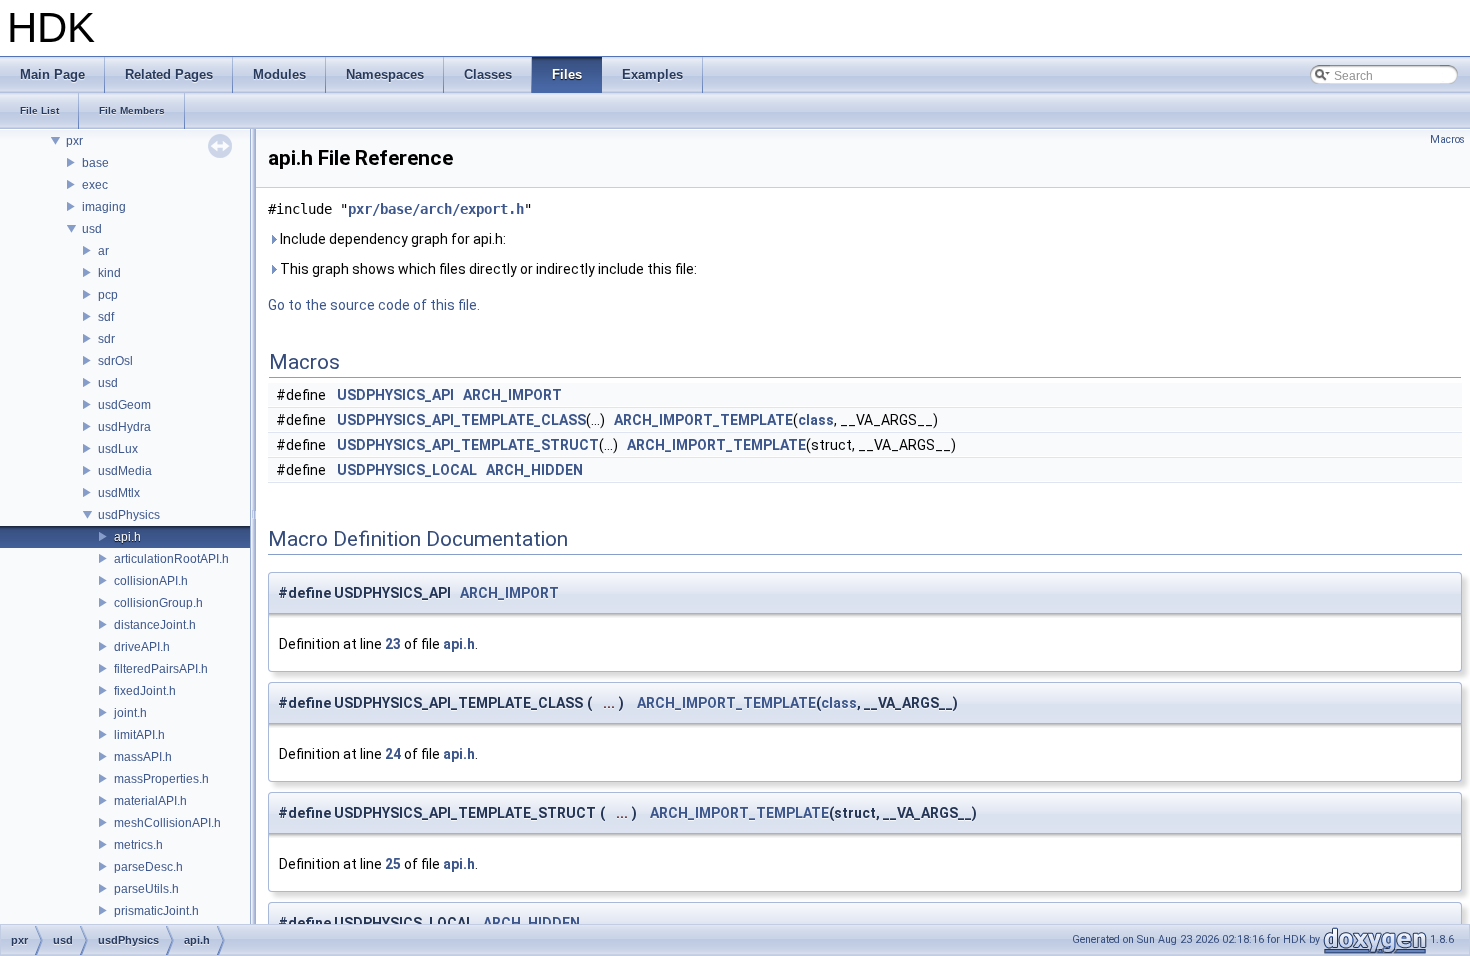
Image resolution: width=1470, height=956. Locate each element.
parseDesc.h (148, 867)
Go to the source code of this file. (374, 305)
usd (92, 229)
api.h (127, 537)
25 (393, 864)
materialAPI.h (150, 801)
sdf (106, 317)
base (95, 163)
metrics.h (138, 845)
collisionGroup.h (158, 603)
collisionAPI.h (151, 581)
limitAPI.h (139, 735)
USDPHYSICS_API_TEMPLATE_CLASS (461, 420)
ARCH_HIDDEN (534, 470)
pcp (108, 295)
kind (109, 273)
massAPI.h (143, 757)
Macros (1447, 139)
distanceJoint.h (155, 625)
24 (393, 754)
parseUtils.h (146, 889)
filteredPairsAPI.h (161, 669)
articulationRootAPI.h (171, 559)
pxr (74, 141)
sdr (106, 339)
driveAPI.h (142, 647)
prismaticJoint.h (156, 911)
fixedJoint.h (145, 691)
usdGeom (124, 405)
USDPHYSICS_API (395, 395)
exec (95, 185)
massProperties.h (161, 779)
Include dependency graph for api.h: (391, 239)
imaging (104, 207)
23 (393, 644)
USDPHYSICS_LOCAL (407, 470)
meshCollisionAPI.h (167, 823)
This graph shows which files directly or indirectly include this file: (487, 269)
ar (103, 251)
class (816, 420)
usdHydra (124, 427)
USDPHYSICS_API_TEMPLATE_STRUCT (468, 445)
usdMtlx (119, 493)
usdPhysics (129, 515)
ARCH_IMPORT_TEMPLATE (703, 420)
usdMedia (125, 471)
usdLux (118, 449)
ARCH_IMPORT (512, 395)
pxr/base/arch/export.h (436, 209)
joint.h (130, 713)
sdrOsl (115, 361)
